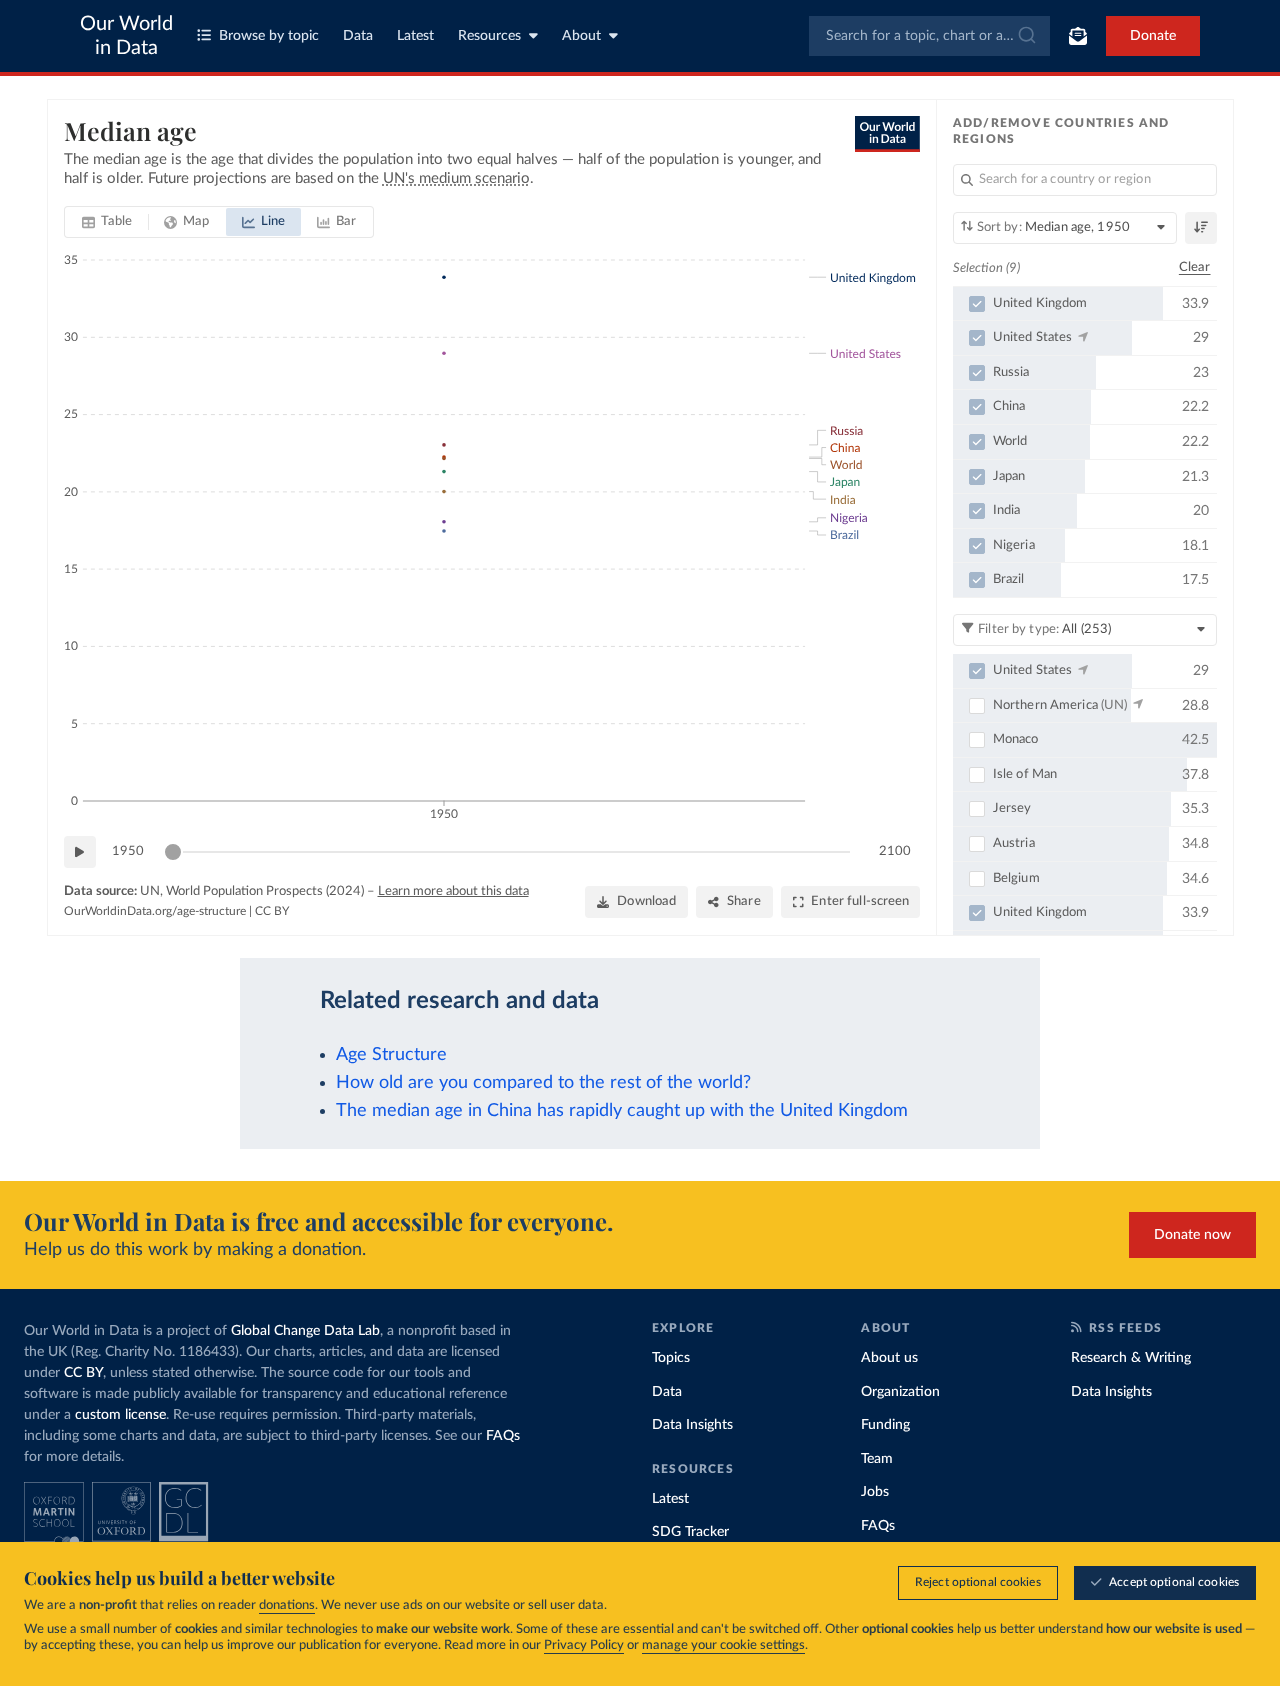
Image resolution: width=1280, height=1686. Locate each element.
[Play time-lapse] (80, 852)
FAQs (503, 1436)
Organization (900, 1392)
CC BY (272, 911)
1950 (128, 851)
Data (358, 36)
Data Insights (692, 1425)
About (581, 36)
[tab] (107, 222)
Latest (415, 36)
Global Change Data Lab (305, 1331)
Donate (1153, 36)
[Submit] (1025, 36)
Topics (671, 1358)
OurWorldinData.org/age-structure (155, 911)
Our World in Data (126, 36)
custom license (120, 1415)
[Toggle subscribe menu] (1078, 36)
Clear (1195, 267)
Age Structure (391, 1054)
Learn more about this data (453, 891)
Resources (489, 36)
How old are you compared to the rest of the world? (543, 1082)
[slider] (173, 852)
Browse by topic (269, 36)
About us (889, 1358)
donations (287, 1605)
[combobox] (929, 36)
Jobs (875, 1492)
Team (877, 1459)
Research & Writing (1131, 1358)
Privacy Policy (584, 1645)
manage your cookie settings (723, 1645)
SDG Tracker (690, 1532)
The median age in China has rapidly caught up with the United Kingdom (622, 1110)
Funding (885, 1425)
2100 (895, 851)
